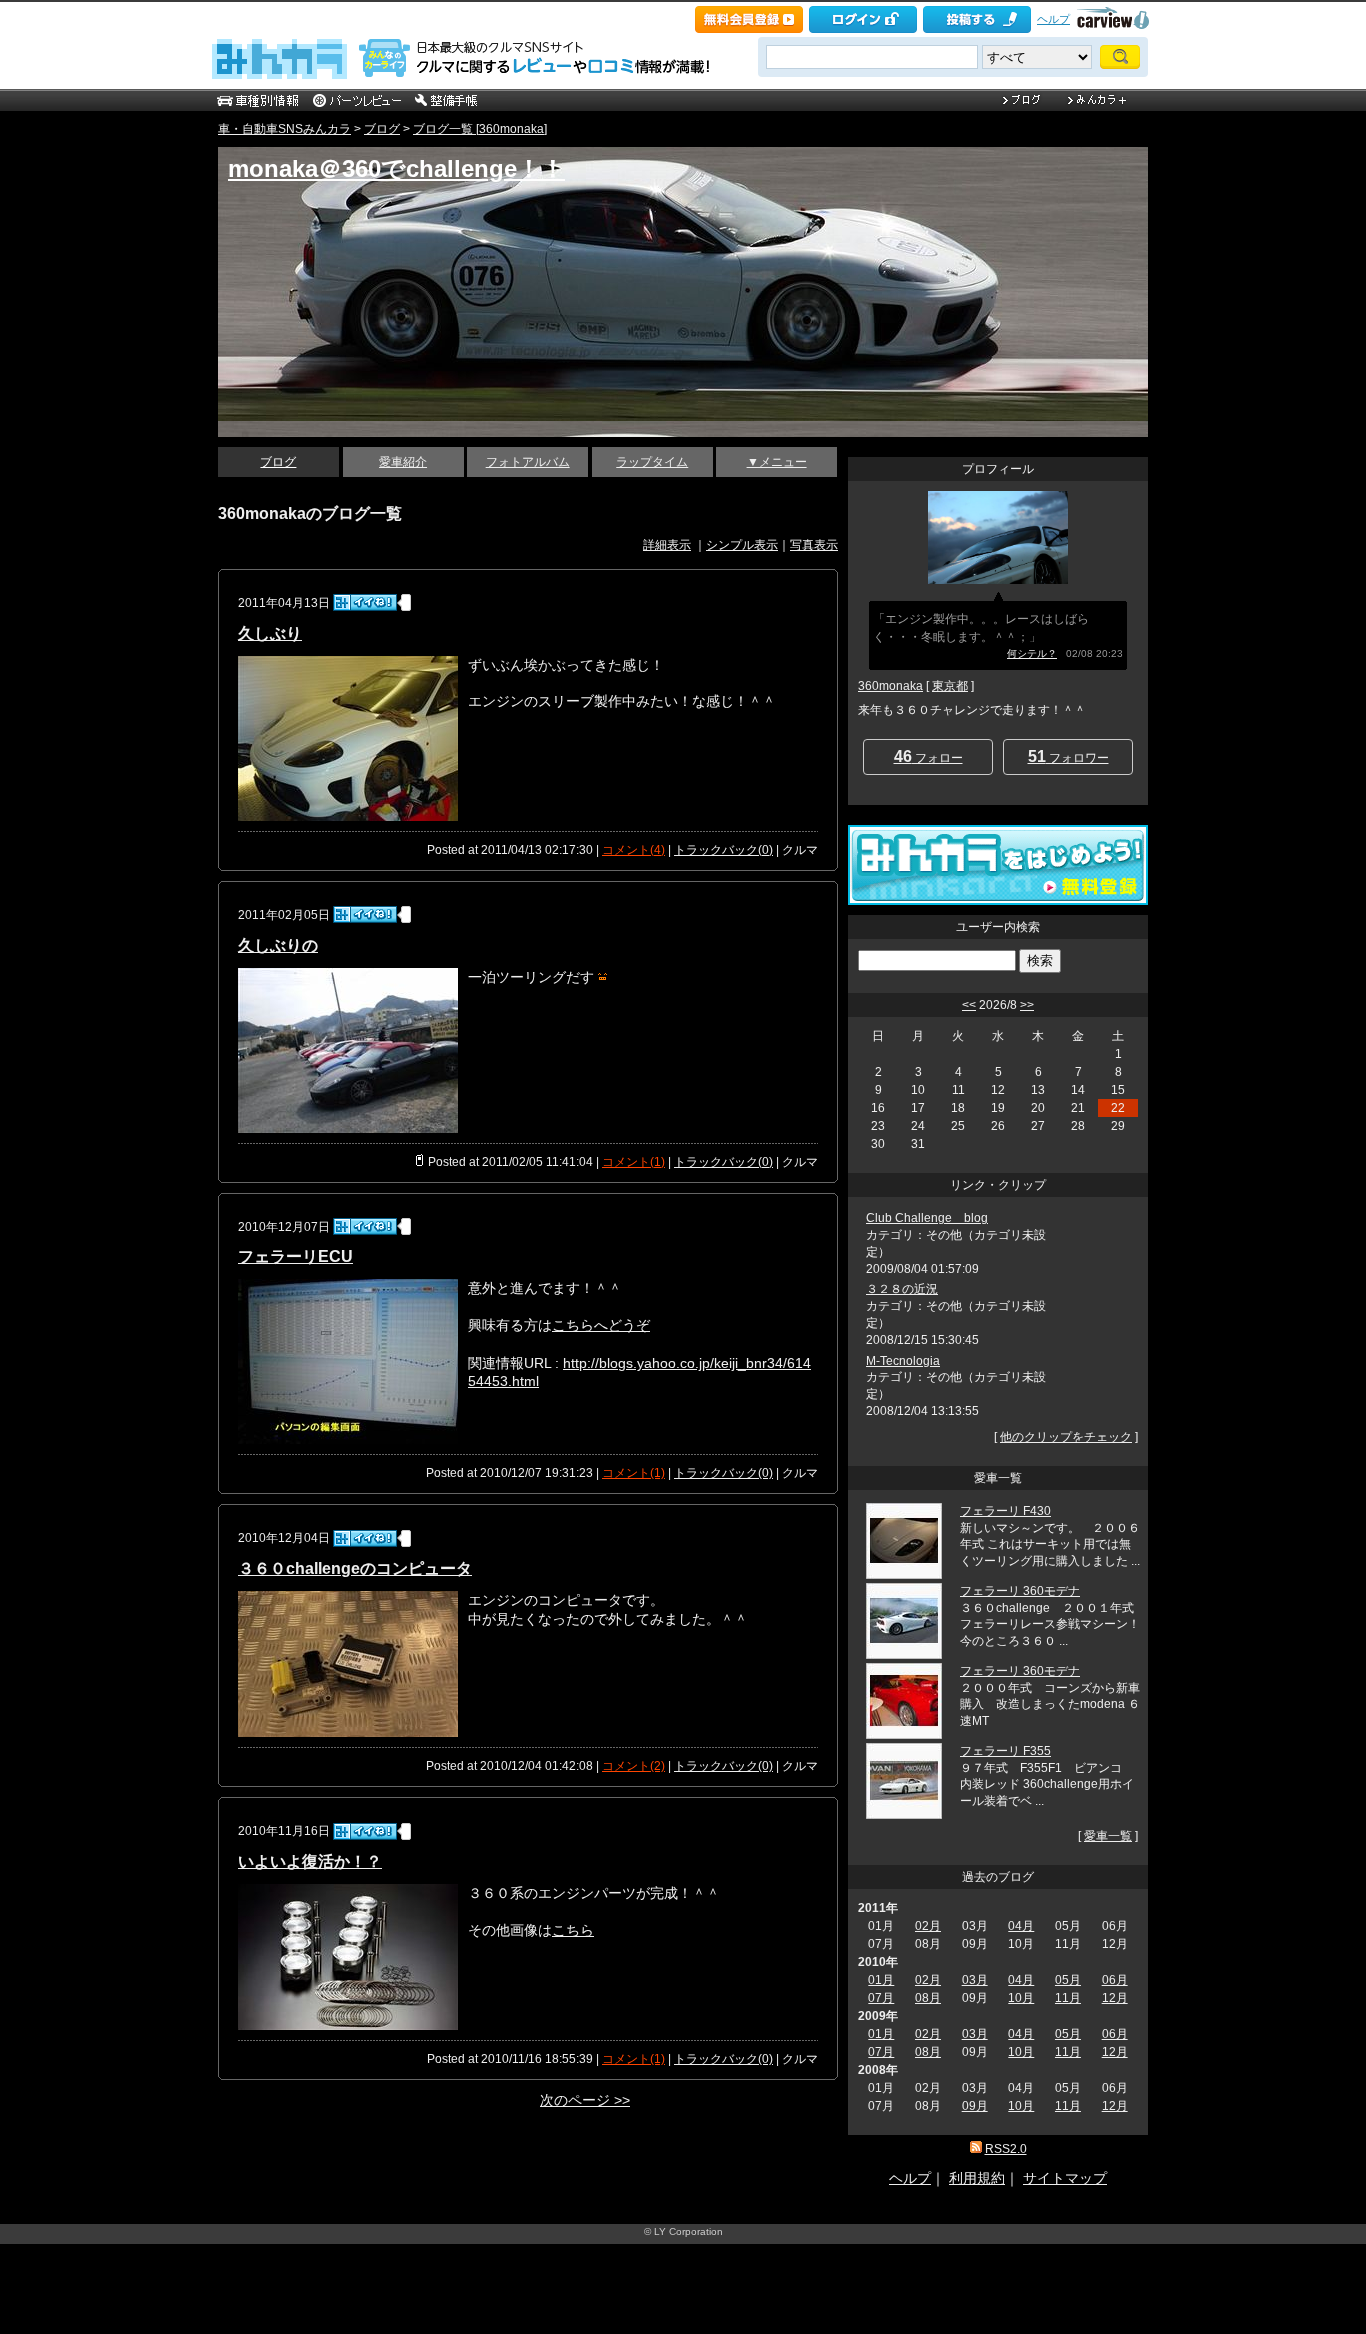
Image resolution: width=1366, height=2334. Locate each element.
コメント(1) (633, 1162)
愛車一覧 (1108, 1836)
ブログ (382, 129)
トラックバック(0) (723, 850)
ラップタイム (652, 462)
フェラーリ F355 (1005, 1751)
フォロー (928, 756)
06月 (1115, 1980)
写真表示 (814, 545)
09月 (975, 2106)
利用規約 (977, 2178)
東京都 (950, 686)
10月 (1021, 1998)
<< (969, 1005)
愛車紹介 (403, 462)
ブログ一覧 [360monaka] (480, 129)
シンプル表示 (742, 545)
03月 (975, 1980)
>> (1027, 1005)
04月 (1021, 1926)
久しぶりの (278, 945)
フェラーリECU (295, 1256)
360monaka (890, 686)
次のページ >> (585, 2100)
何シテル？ (1032, 653)
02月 (928, 1926)
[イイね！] (365, 602)
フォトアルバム (528, 462)
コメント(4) (633, 850)
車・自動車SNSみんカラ (284, 129)
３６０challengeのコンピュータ (355, 1568)
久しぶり (270, 633)
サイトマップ (1065, 2178)
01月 (881, 1980)
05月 (1068, 1980)
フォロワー (1068, 756)
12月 (1115, 1998)
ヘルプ (1053, 19)
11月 (1068, 1998)
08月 (928, 1998)
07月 (881, 1998)
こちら (573, 1930)
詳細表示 (667, 545)
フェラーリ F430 (1005, 1511)
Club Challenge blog (927, 1218)
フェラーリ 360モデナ (1020, 1591)
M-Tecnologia (903, 1361)
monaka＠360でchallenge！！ (396, 168)
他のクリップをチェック (1066, 1437)
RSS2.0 (1006, 2149)
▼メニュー (777, 462)
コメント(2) (633, 1766)
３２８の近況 (902, 1289)
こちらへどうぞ (601, 1325)
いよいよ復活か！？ (310, 1861)
